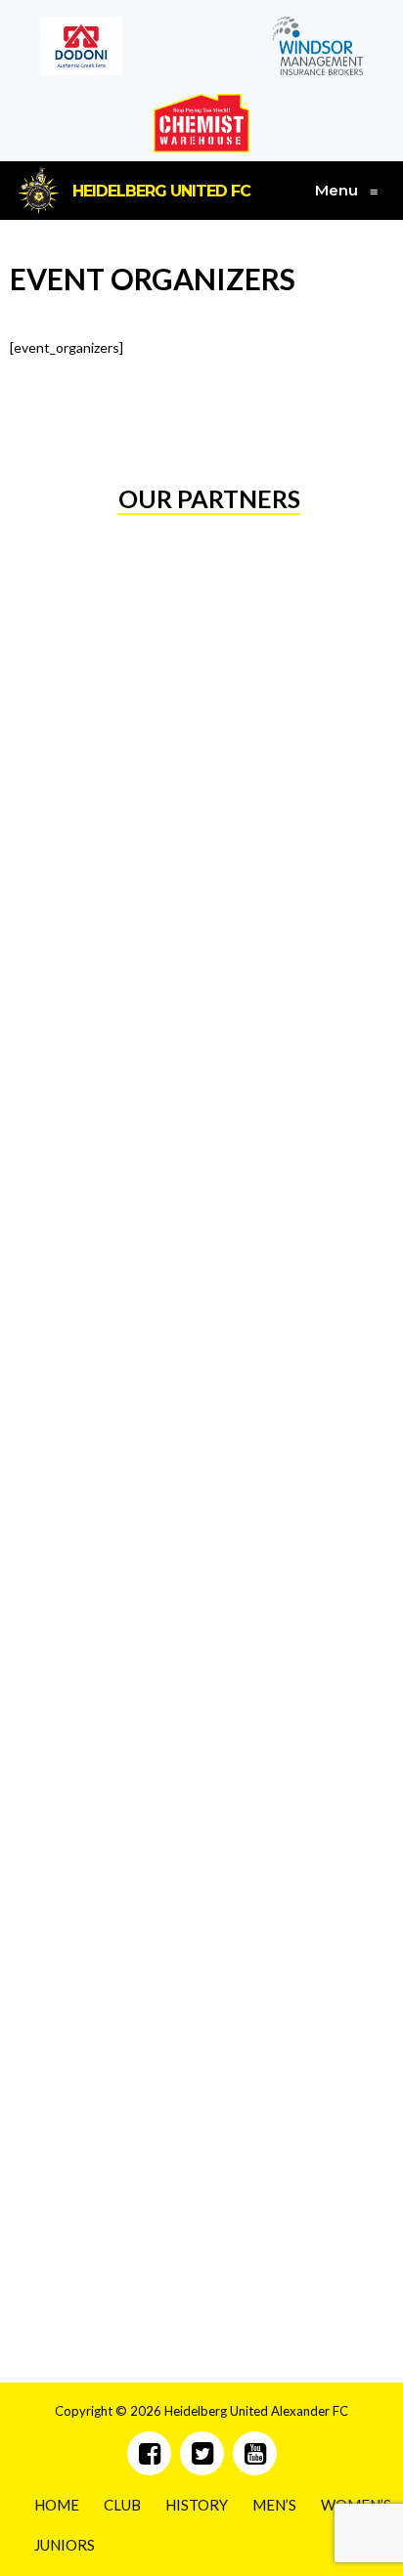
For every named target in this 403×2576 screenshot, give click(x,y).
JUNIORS (65, 2545)
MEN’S (274, 2505)
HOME (57, 2505)
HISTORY (197, 2505)
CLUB (122, 2505)
